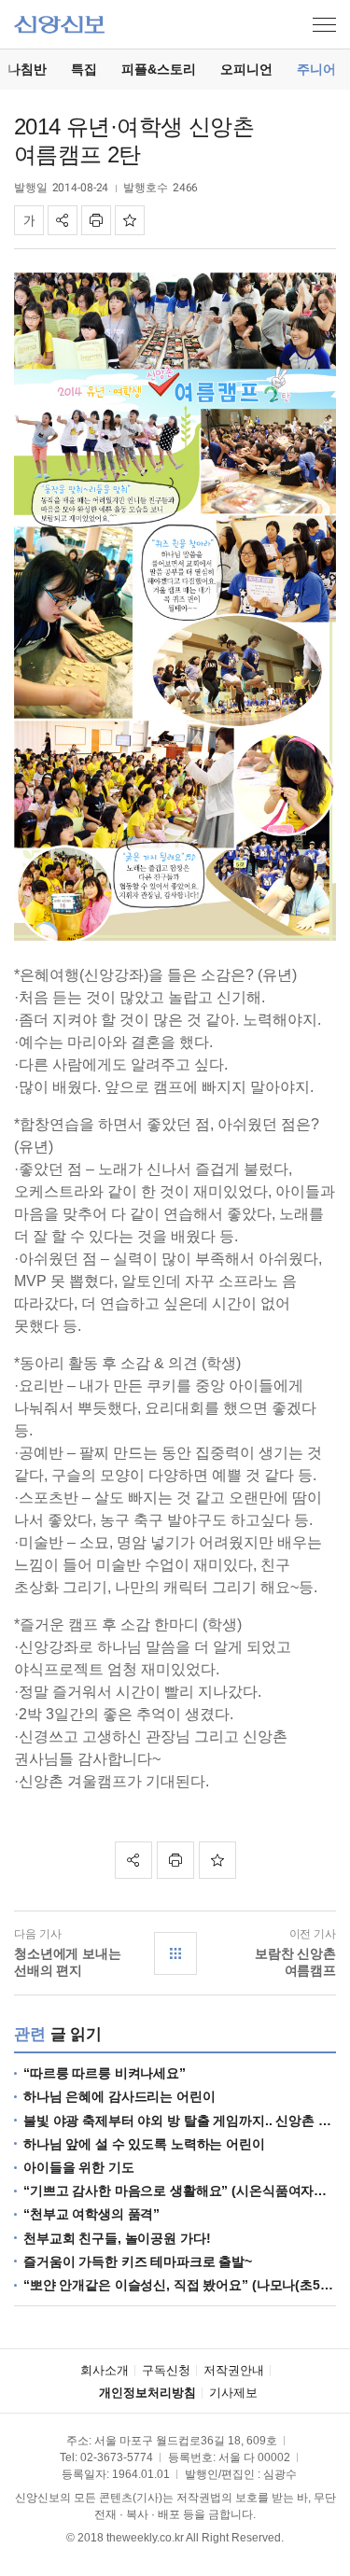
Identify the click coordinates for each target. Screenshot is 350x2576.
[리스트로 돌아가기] (175, 1953)
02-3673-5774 (117, 2457)
